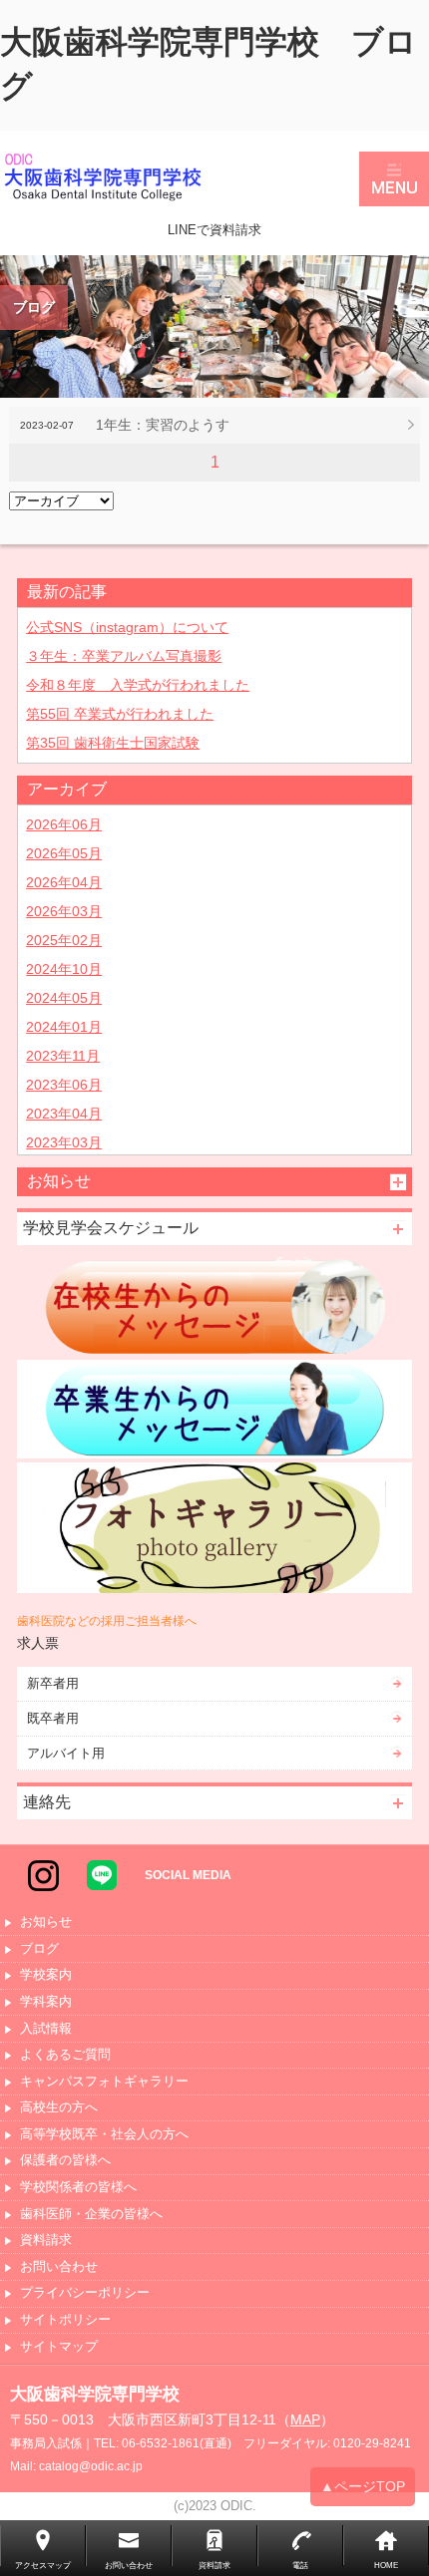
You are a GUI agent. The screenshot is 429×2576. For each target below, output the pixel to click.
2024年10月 (64, 969)
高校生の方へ (59, 2108)
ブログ (39, 1949)
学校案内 (46, 1975)
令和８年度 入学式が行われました (138, 685)
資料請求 (46, 2241)
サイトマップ (59, 2347)
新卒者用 (53, 1683)
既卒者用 (53, 1718)
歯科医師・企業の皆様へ (91, 2215)
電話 (300, 2566)
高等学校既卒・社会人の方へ (104, 2135)
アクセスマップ (43, 2566)
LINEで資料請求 (214, 230)
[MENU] (394, 179)
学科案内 (46, 2002)
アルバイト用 (66, 1753)
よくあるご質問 (65, 2055)
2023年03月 (64, 1142)
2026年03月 (64, 911)
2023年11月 (63, 1056)
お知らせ (46, 1923)
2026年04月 (64, 882)
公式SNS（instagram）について (127, 627)
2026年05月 (64, 853)
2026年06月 (64, 824)
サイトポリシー (65, 2320)
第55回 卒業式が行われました (120, 714)
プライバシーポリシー (85, 2293)
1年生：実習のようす (163, 425)
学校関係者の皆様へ (78, 2188)
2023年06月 (64, 1085)
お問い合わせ (59, 2267)
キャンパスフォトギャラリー (104, 2082)
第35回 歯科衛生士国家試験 (113, 743)
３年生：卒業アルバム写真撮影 (124, 656)
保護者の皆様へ (65, 2161)
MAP (305, 2419)
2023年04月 (64, 1114)
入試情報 (46, 2029)
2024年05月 (64, 998)
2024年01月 (64, 1027)
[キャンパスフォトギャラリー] (214, 1528)
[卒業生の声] (214, 1409)
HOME (386, 2566)
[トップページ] (180, 178)
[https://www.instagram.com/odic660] (43, 1874)
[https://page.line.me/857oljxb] (102, 1874)
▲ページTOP (363, 2486)
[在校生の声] (214, 1306)
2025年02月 (64, 940)
